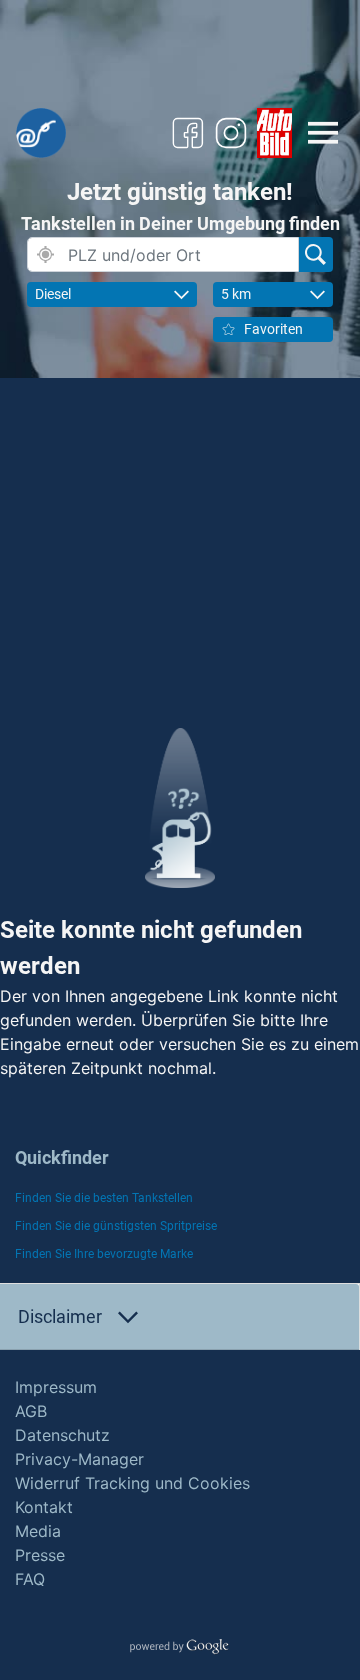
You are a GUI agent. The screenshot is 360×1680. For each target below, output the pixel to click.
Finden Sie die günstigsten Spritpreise (116, 1226)
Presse (40, 1555)
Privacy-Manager (79, 1459)
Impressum (56, 1387)
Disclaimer (60, 1316)
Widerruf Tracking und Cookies (132, 1483)
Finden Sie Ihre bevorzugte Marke (104, 1254)
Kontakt (44, 1507)
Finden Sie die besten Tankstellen (104, 1198)
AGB (31, 1411)
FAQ (30, 1579)
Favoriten (273, 329)
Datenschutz (62, 1435)
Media (38, 1531)
